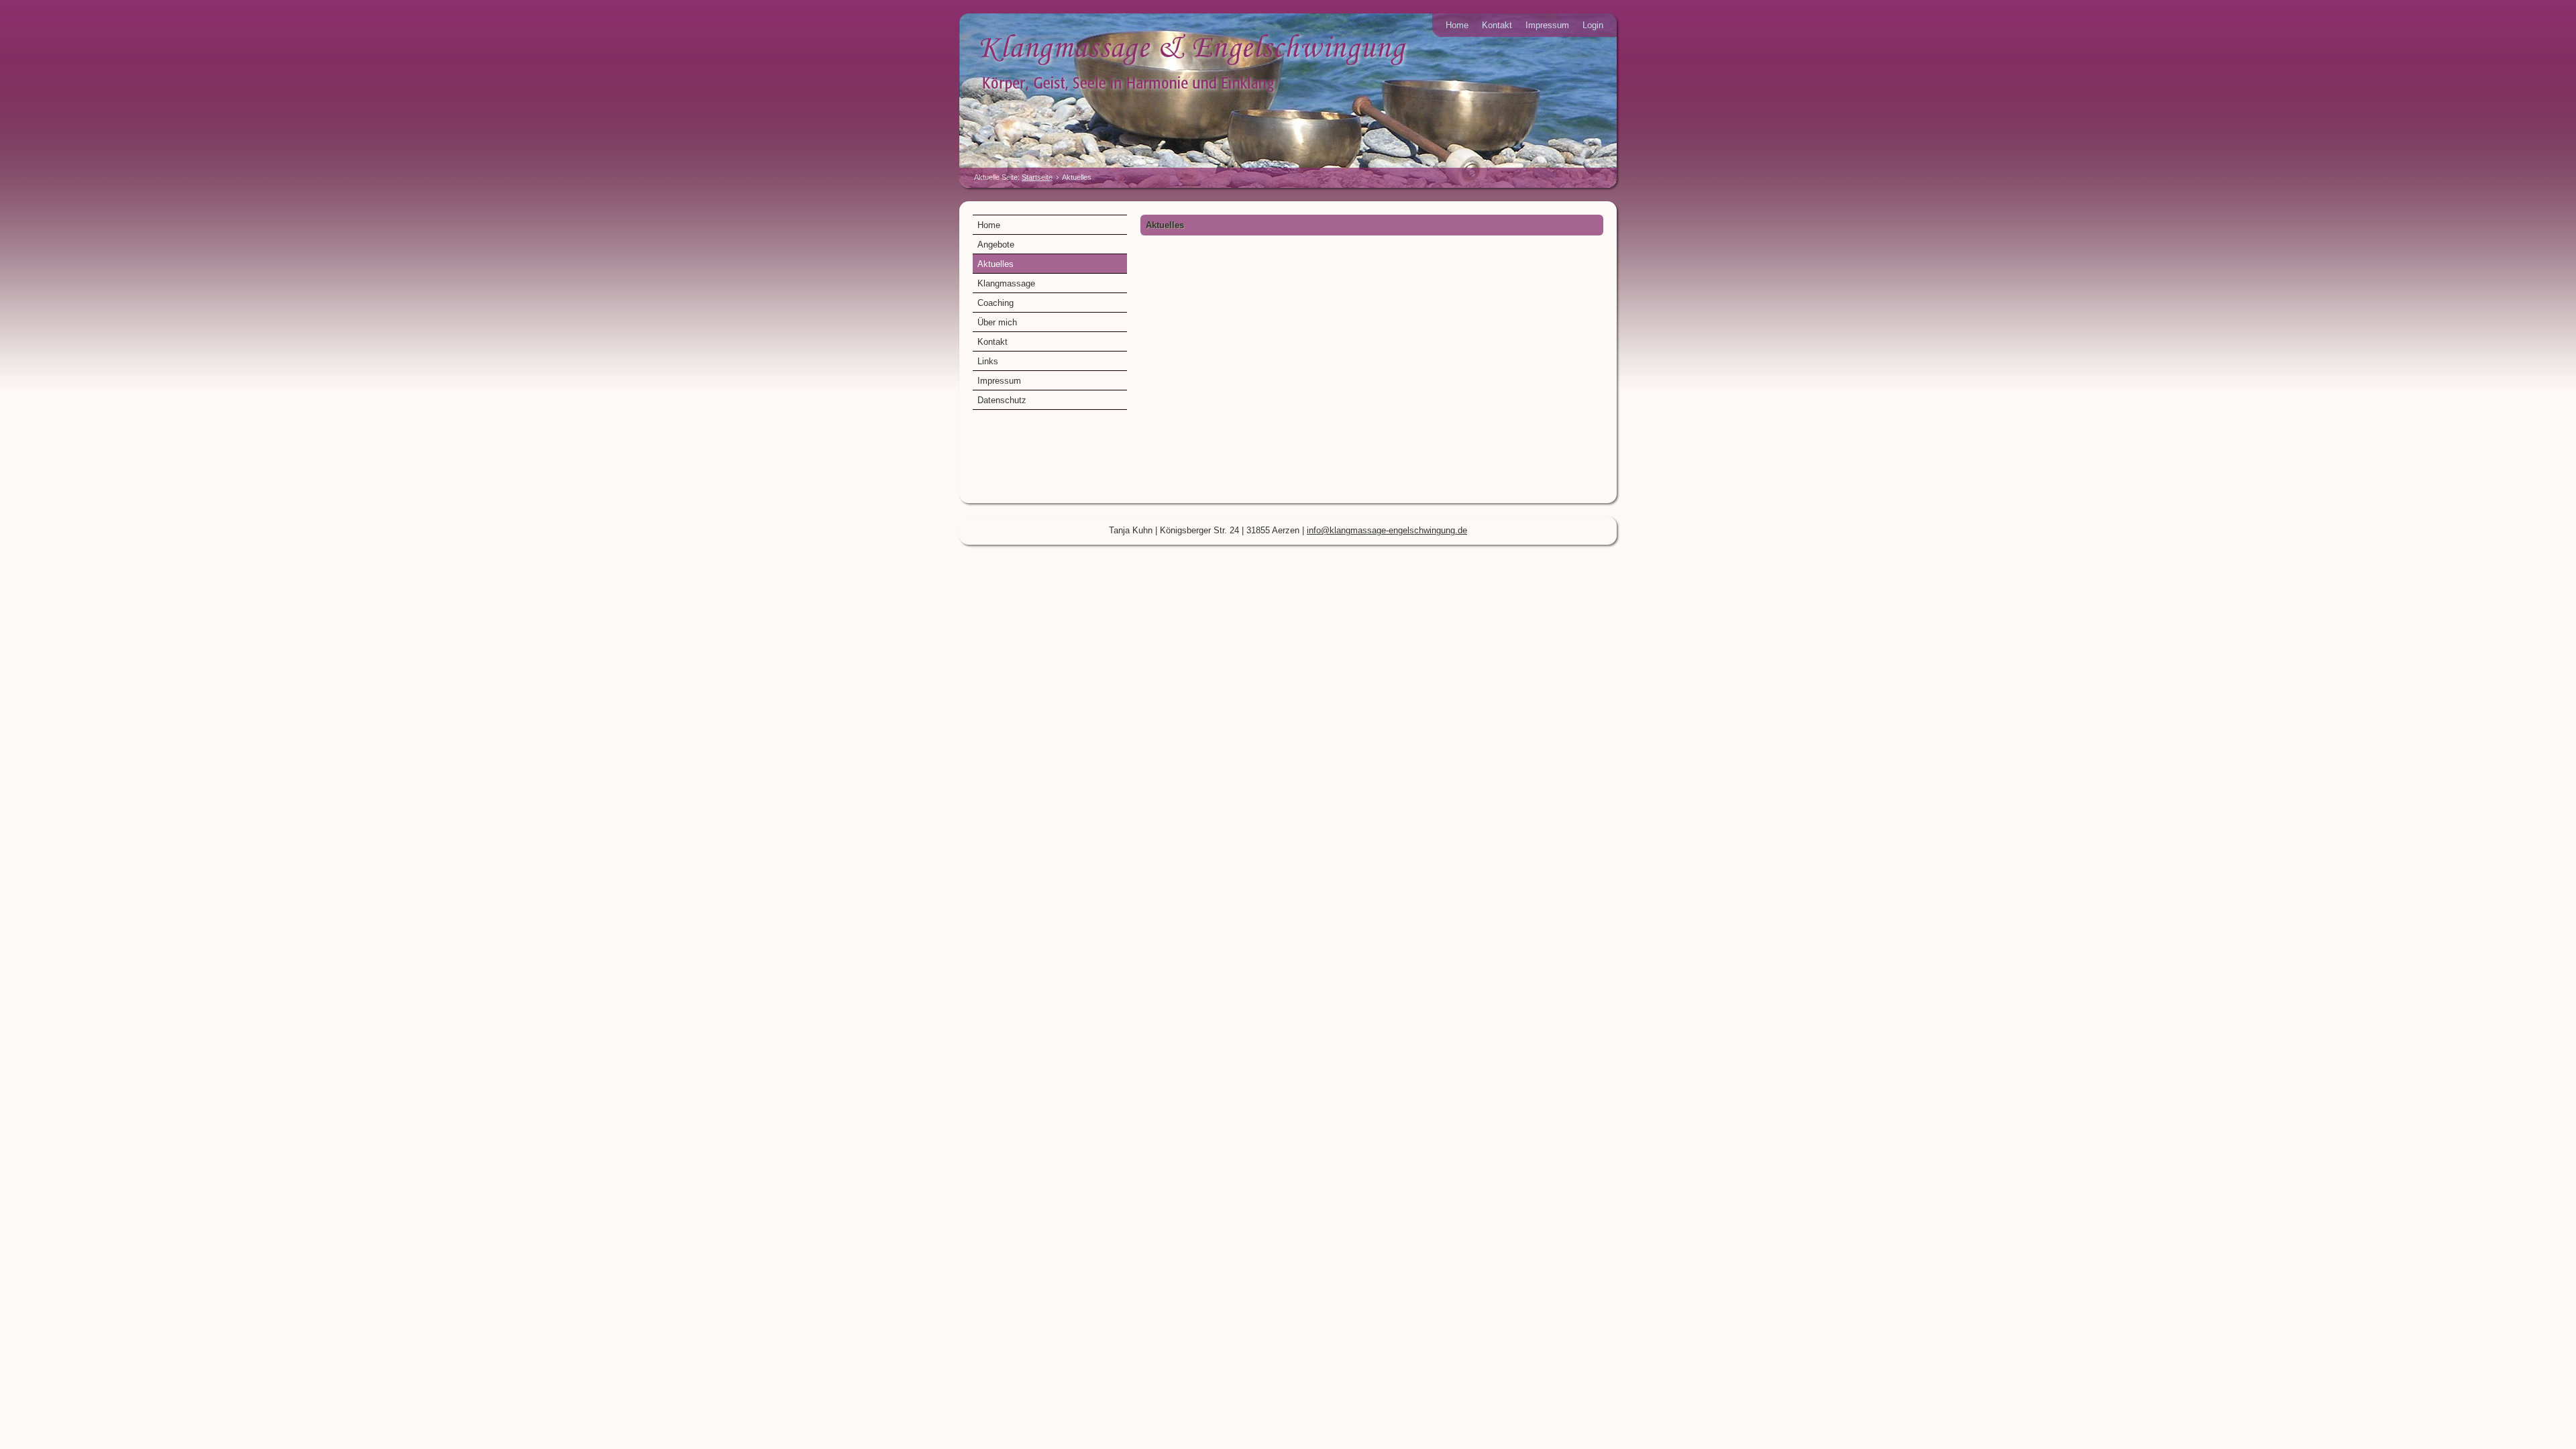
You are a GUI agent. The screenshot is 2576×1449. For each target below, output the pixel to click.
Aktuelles (996, 264)
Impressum (1547, 25)
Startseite (1037, 177)
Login (1593, 25)
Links (988, 361)
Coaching (996, 303)
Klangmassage (1006, 283)
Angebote (996, 245)
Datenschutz (1002, 400)
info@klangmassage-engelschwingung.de (1387, 530)
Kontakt (1497, 25)
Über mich (997, 322)
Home (1457, 25)
